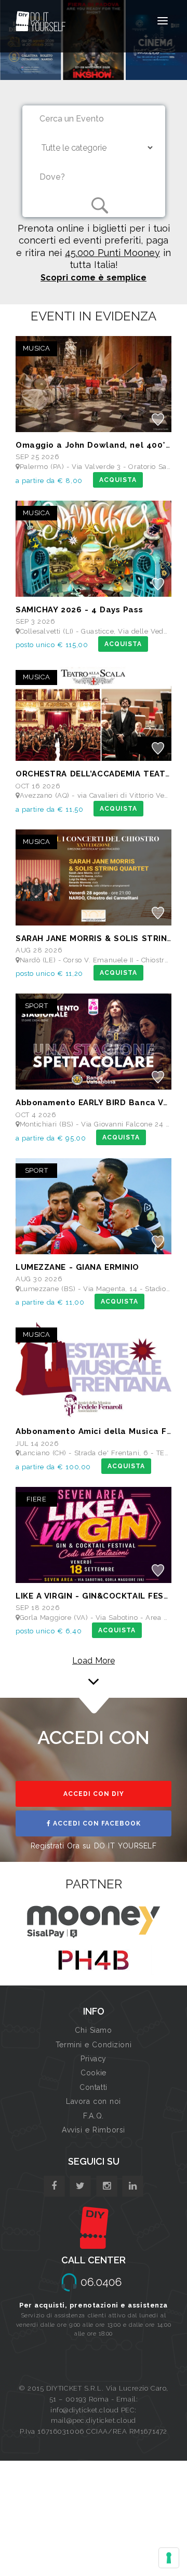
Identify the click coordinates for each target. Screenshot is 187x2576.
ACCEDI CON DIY (94, 1794)
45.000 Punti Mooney (112, 253)
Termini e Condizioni (94, 2045)
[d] (107, 2186)
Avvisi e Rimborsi (94, 2130)
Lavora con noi (94, 2101)
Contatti (93, 2087)
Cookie (93, 2073)
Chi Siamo (93, 2030)
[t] (80, 2186)
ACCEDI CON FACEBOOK (96, 1823)
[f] (54, 2186)
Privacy (94, 2059)
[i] (133, 2186)
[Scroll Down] (94, 1669)
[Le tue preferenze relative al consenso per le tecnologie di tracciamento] (169, 2558)
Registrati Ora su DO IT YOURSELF (94, 1846)
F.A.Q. (93, 2116)
